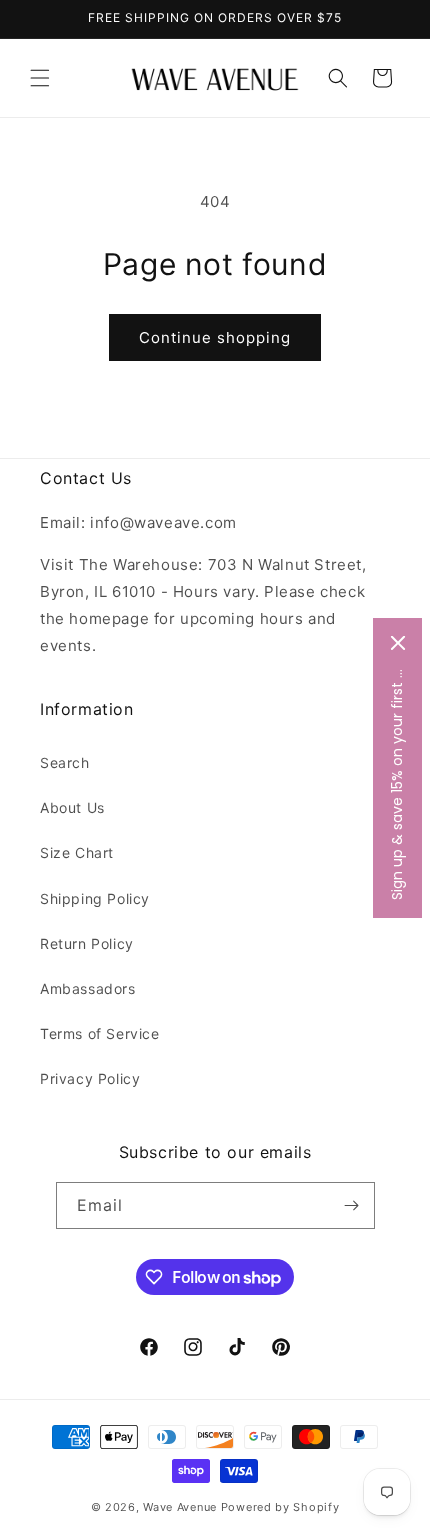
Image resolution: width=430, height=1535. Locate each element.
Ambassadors (88, 988)
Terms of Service (100, 1033)
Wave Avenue (180, 1507)
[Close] (398, 643)
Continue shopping (215, 337)
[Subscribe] (352, 1205)
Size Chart (77, 852)
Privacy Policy (90, 1078)
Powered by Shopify (280, 1507)
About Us (72, 807)
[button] (40, 78)
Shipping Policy (95, 898)
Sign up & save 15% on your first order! (397, 783)
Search (65, 762)
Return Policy (87, 943)
